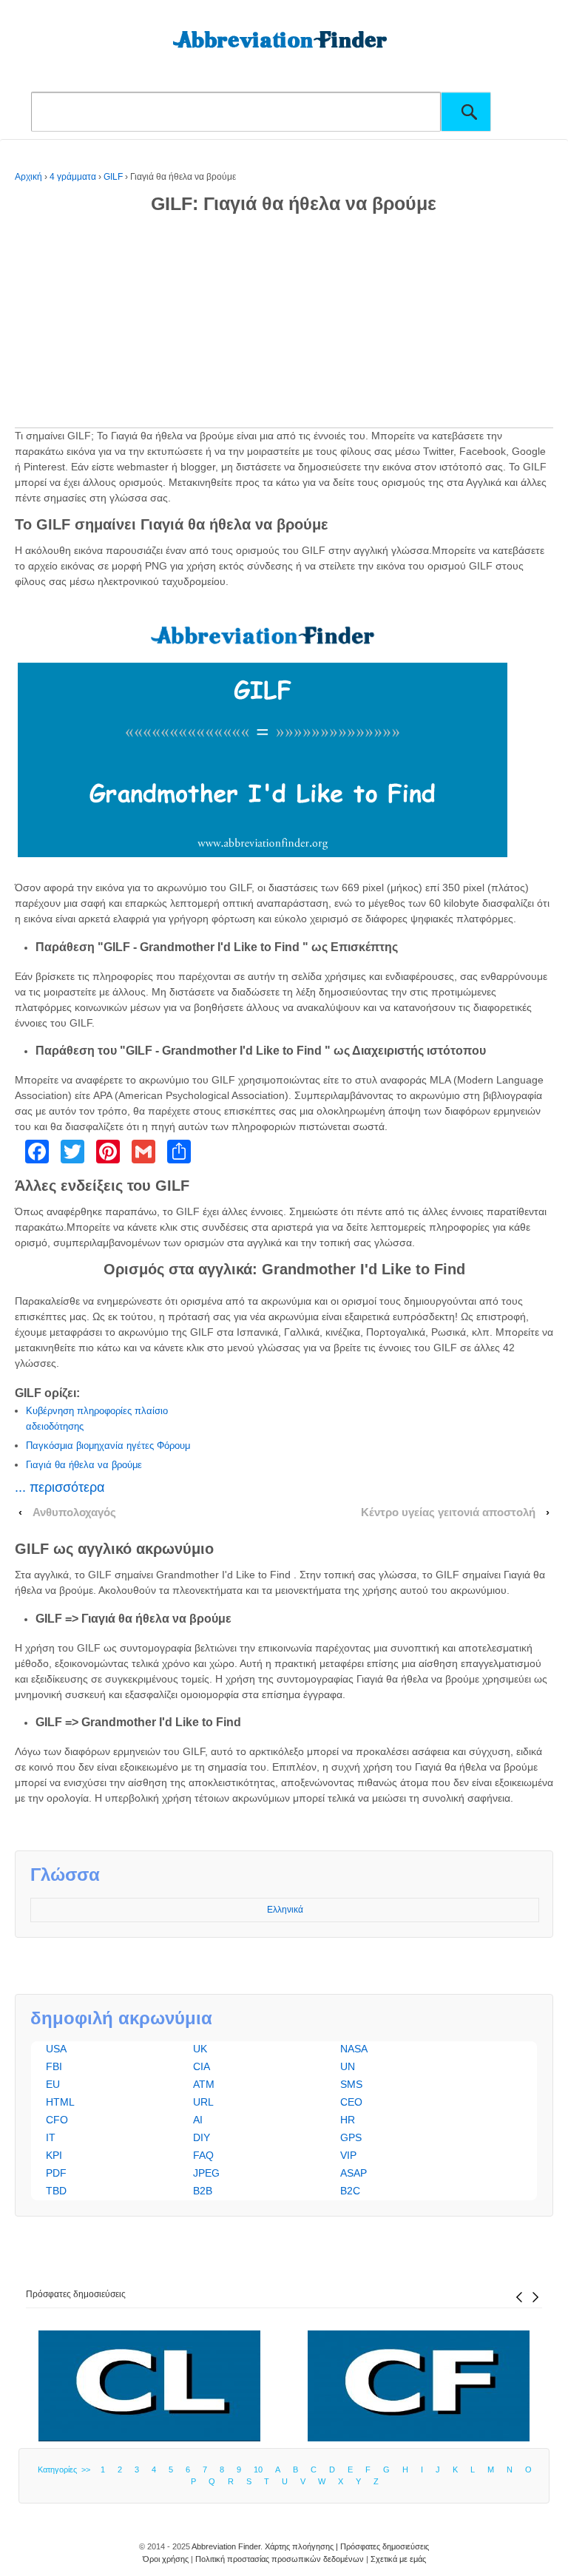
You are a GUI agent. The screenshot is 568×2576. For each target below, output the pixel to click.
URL (203, 2102)
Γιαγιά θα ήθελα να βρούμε (84, 1465)
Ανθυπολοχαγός (74, 1512)
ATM (204, 2084)
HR (348, 2120)
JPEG (206, 2173)
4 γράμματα (73, 177)
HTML (60, 2102)
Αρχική (28, 177)
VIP (348, 2155)
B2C (350, 2191)
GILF (113, 177)
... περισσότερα (60, 1487)
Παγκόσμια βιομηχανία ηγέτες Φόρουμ (108, 1446)
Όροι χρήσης (166, 2559)
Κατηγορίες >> (66, 2469)
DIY (202, 2137)
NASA (354, 2049)
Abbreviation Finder (226, 2546)
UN (348, 2066)
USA (56, 2049)
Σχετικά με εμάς (398, 2559)
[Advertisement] (284, 324)
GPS (351, 2137)
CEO (351, 2102)
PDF (56, 2173)
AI (198, 2120)
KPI (54, 2155)
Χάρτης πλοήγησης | (302, 2546)
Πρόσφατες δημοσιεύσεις (76, 2294)
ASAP (354, 2173)
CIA (202, 2066)
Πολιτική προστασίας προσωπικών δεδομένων (280, 2559)
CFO (57, 2120)
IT (51, 2137)
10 (258, 2469)
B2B (203, 2191)
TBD (56, 2191)
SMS (351, 2084)
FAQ (203, 2155)
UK (200, 2049)
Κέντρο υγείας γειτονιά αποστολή (448, 1512)
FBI (54, 2066)
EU (53, 2084)
